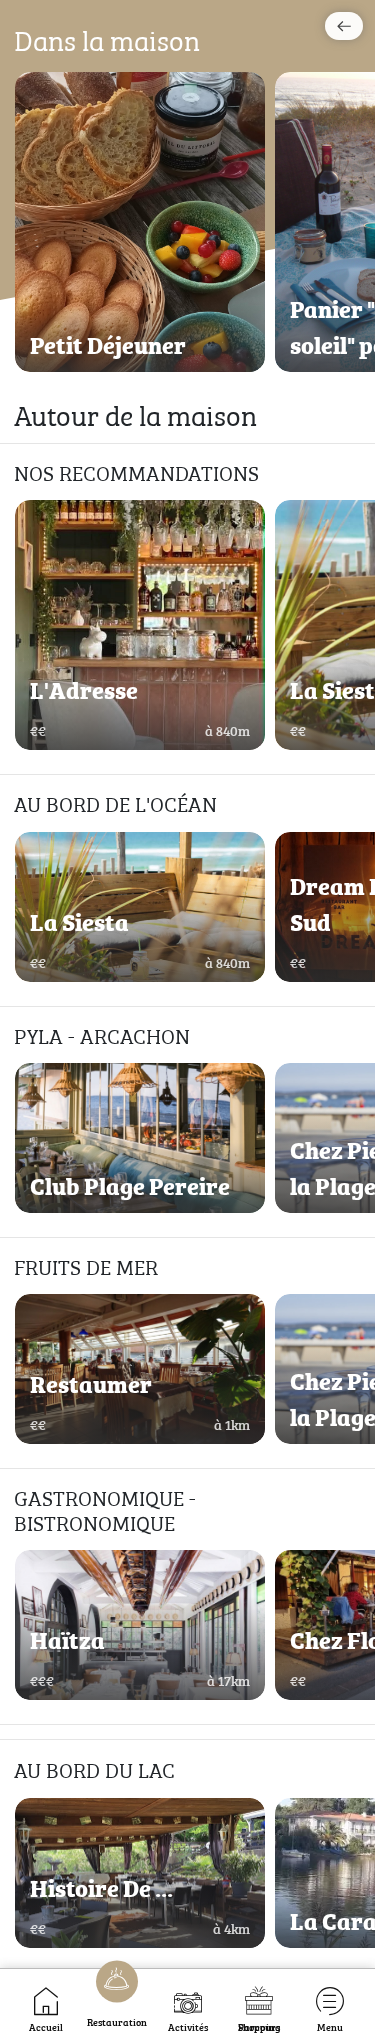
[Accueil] (46, 2001)
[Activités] (188, 2001)
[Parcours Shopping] (258, 2001)
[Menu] (330, 2001)
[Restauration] (117, 1982)
